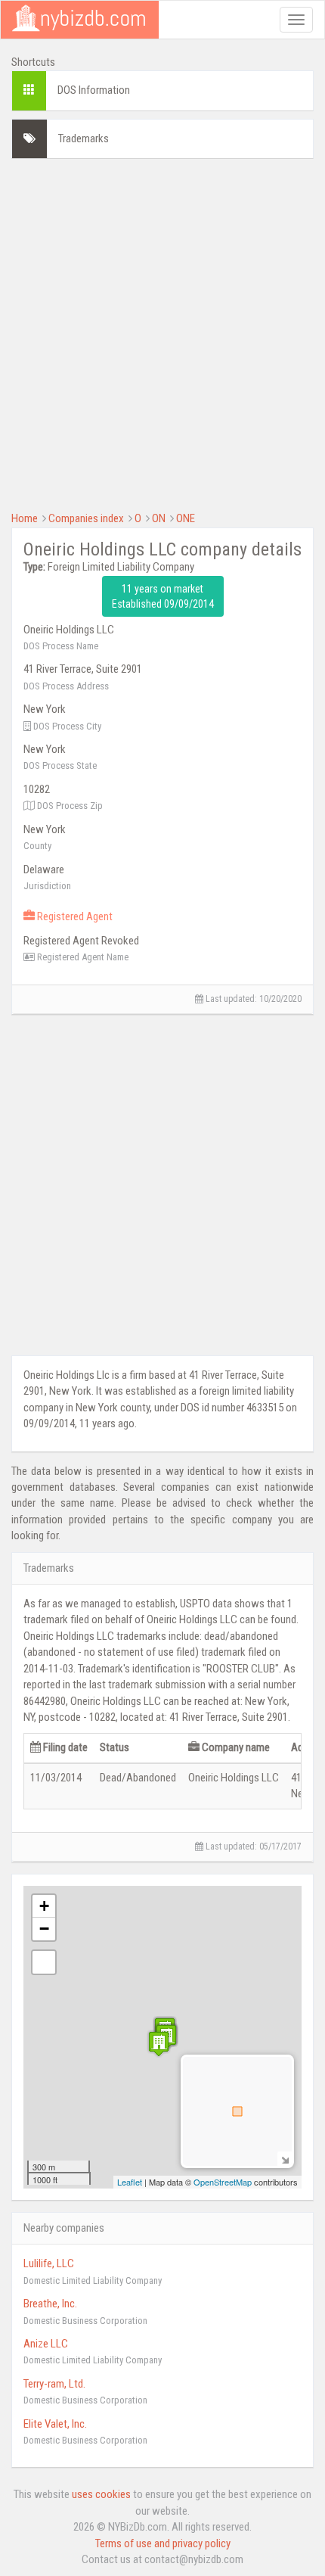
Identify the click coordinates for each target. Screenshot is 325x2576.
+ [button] (44, 1906)
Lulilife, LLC (49, 2263)
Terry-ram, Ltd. (54, 2384)
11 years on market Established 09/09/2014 (163, 596)
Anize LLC (46, 2344)
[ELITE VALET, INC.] (159, 2044)
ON (159, 518)
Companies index (86, 518)
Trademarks (84, 138)
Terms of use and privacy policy (163, 2543)
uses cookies (101, 2494)
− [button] (44, 1929)
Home (25, 518)
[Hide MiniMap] (285, 2159)
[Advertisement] (162, 333)
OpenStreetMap (223, 2182)
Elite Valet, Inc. (55, 2424)
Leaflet (130, 2182)
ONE (186, 518)
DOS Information (94, 90)
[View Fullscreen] (44, 1962)
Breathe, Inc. (50, 2304)
